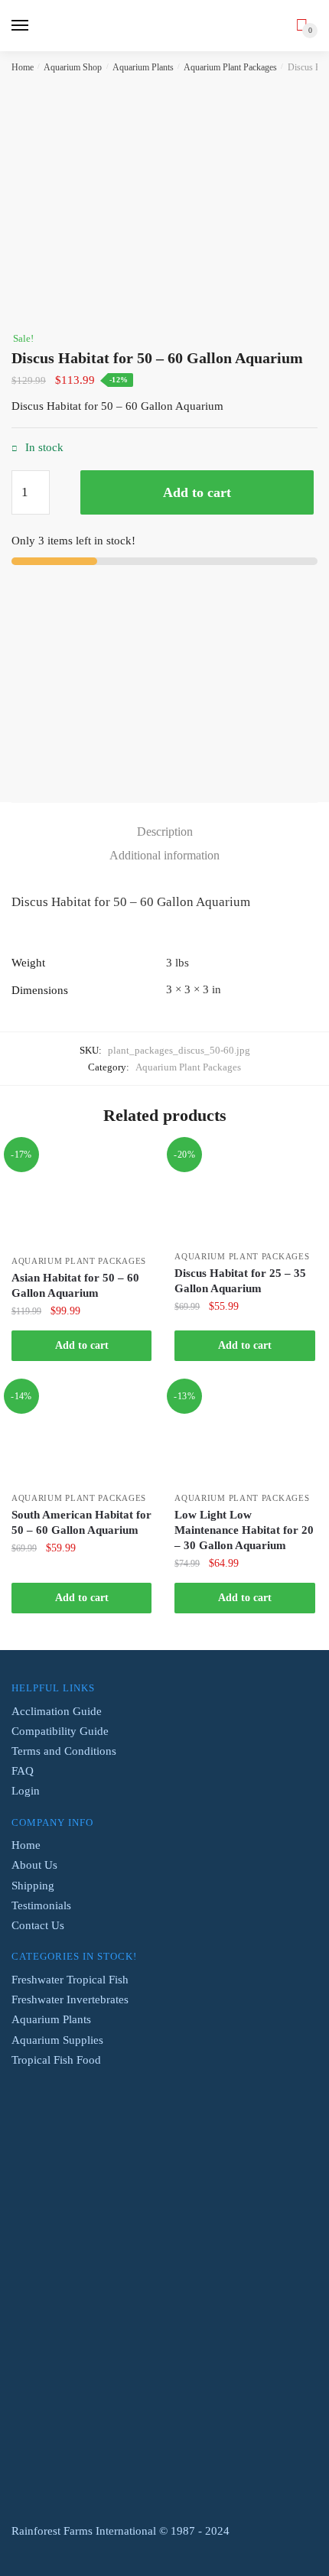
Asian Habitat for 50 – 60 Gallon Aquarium (75, 1285)
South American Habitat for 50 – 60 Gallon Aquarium (81, 1522)
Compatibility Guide (60, 1731)
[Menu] (21, 26)
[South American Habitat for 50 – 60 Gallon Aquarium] (81, 1436)
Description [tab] (165, 832)
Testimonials (41, 1905)
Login (26, 1791)
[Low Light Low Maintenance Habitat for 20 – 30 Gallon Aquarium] (244, 1436)
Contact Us (38, 1925)
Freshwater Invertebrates (70, 1999)
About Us (34, 1865)
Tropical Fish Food (56, 2060)
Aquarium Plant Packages (230, 67)
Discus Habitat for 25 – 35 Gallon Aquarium (240, 1281)
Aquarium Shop (73, 67)
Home (23, 67)
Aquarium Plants (143, 67)
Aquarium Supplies (57, 2040)
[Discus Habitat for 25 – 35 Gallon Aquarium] (244, 1195)
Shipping (33, 1886)
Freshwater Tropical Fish (70, 1980)
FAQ (23, 1771)
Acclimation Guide (57, 1711)
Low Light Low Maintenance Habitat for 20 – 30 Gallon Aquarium (244, 1530)
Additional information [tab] (164, 855)
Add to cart (197, 492)
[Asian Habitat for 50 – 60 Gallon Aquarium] (81, 1197)
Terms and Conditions (64, 1751)
